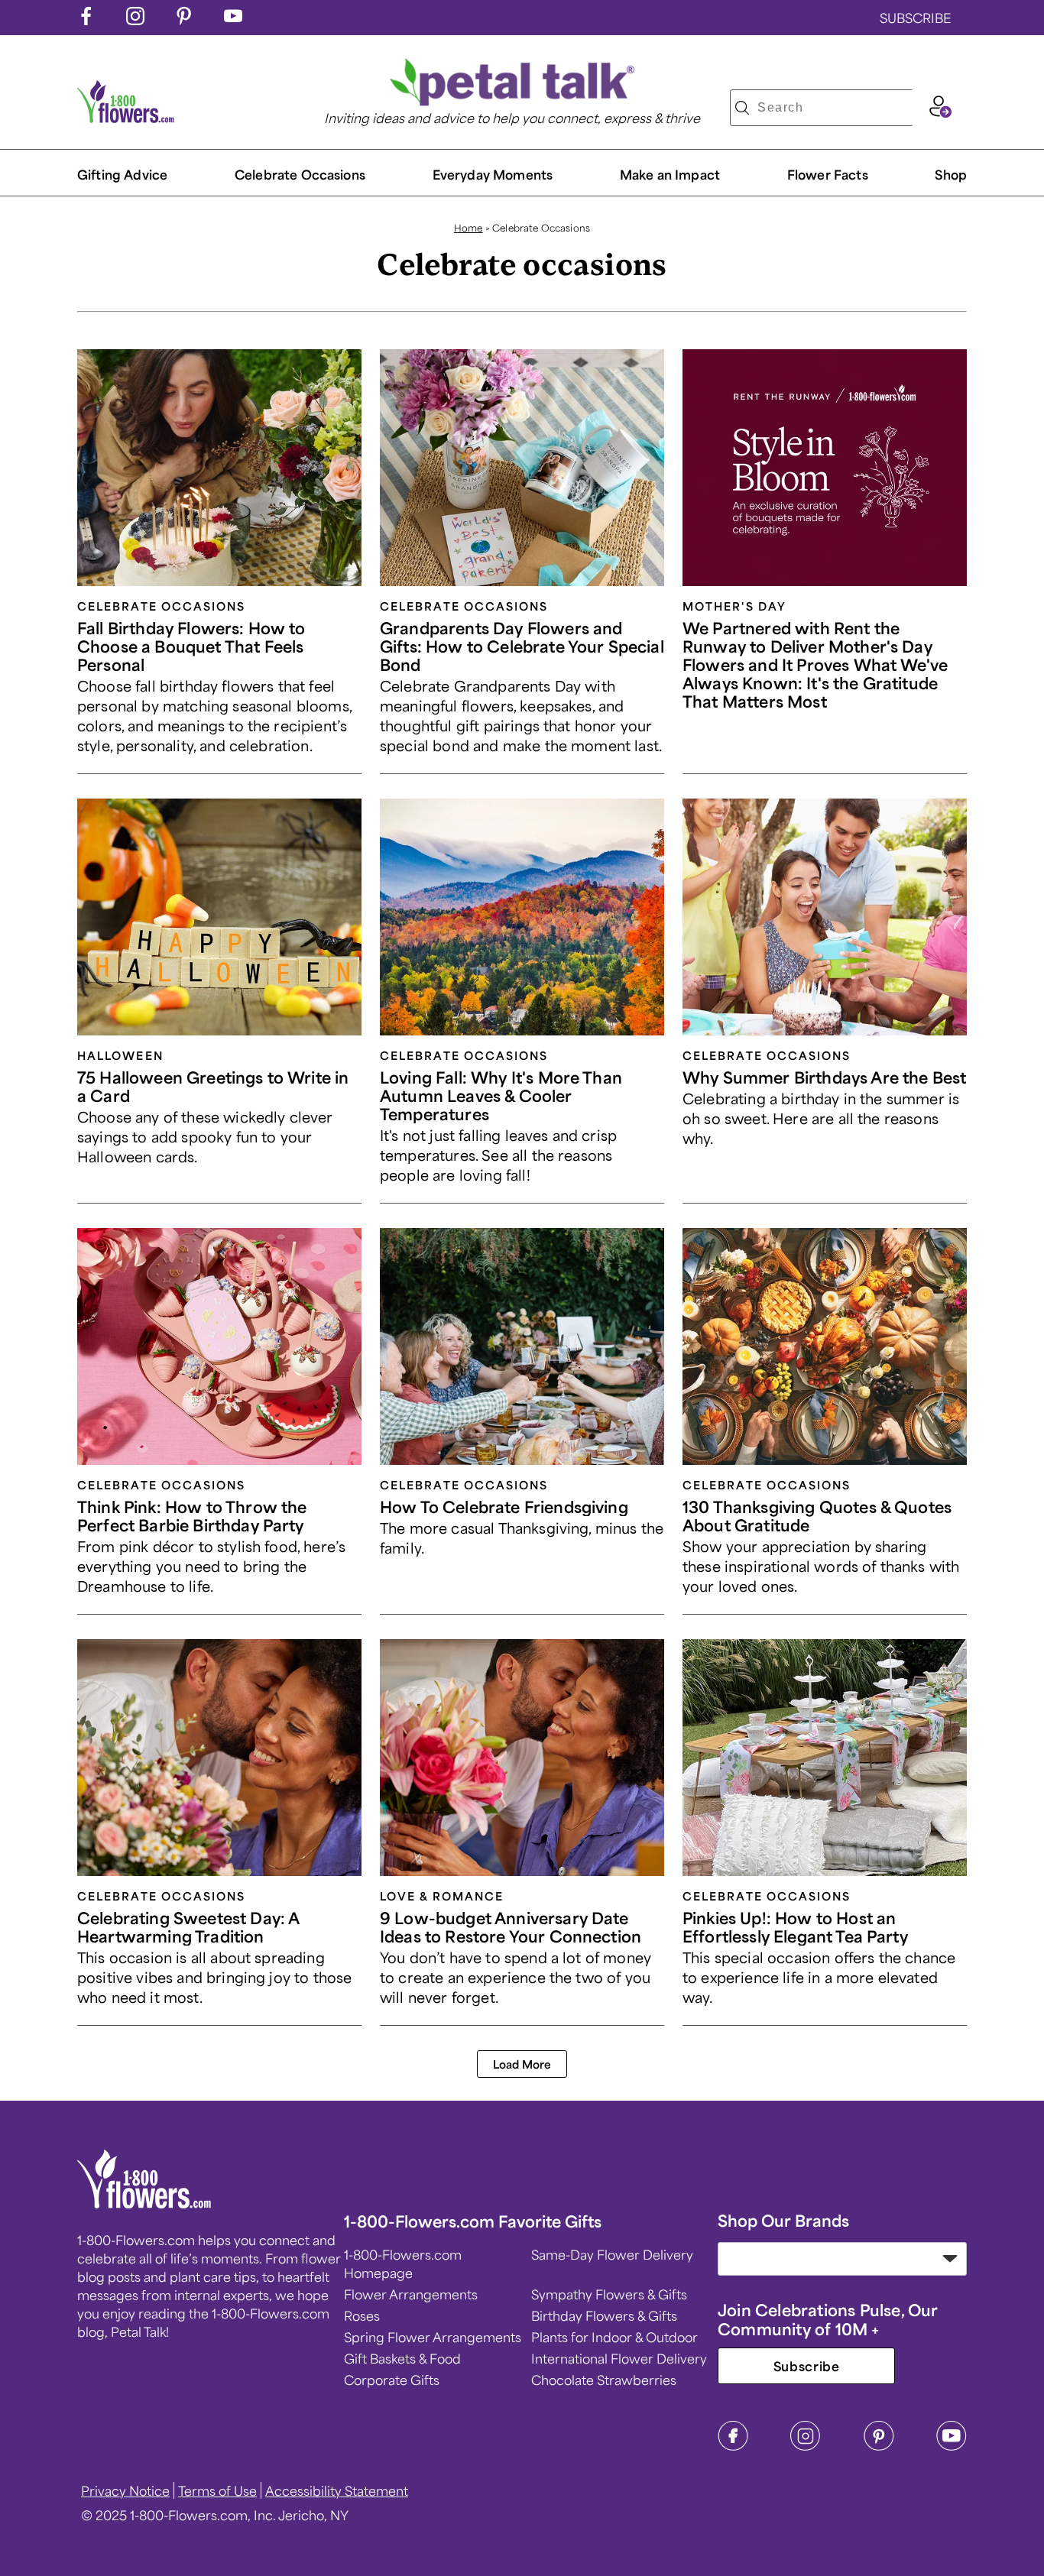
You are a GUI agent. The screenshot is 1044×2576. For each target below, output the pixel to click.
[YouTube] (952, 2446)
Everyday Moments (493, 174)
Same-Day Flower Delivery (612, 2254)
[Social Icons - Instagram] (135, 20)
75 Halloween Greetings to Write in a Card (213, 1086)
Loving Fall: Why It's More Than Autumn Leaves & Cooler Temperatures (501, 1095)
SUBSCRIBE (916, 18)
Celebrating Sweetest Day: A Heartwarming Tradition (188, 1927)
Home (469, 228)
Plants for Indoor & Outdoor (614, 2337)
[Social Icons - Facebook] (86, 20)
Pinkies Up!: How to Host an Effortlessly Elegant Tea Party (795, 1927)
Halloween (120, 1055)
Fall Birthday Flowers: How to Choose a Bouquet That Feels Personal (191, 646)
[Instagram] (806, 2446)
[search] (742, 108)
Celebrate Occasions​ (300, 174)
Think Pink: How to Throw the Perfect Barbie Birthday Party (192, 1516)
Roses (362, 2315)
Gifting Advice (122, 174)
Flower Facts (828, 174)
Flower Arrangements (411, 2294)
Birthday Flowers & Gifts (604, 2315)
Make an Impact (670, 174)
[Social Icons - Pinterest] (184, 20)
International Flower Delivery (619, 2358)
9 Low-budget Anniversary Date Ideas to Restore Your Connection (511, 1927)
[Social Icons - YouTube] (233, 20)
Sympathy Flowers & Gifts (609, 2294)
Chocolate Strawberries (604, 2380)
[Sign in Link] (940, 112)
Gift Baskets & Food (402, 2358)
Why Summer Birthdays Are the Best (824, 1077)
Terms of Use (217, 2490)
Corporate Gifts (392, 2380)
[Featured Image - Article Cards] (219, 468)
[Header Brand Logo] (126, 118)
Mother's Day (734, 606)
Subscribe (807, 2366)
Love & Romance (442, 1896)
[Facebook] (733, 2446)
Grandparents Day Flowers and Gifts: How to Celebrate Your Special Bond (522, 646)
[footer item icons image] (145, 2203)
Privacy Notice (125, 2490)
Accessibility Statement (337, 2490)
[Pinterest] (879, 2446)
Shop (951, 174)
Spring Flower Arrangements (433, 2337)
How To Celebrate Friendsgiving (504, 1507)
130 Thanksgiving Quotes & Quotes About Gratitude (817, 1516)
